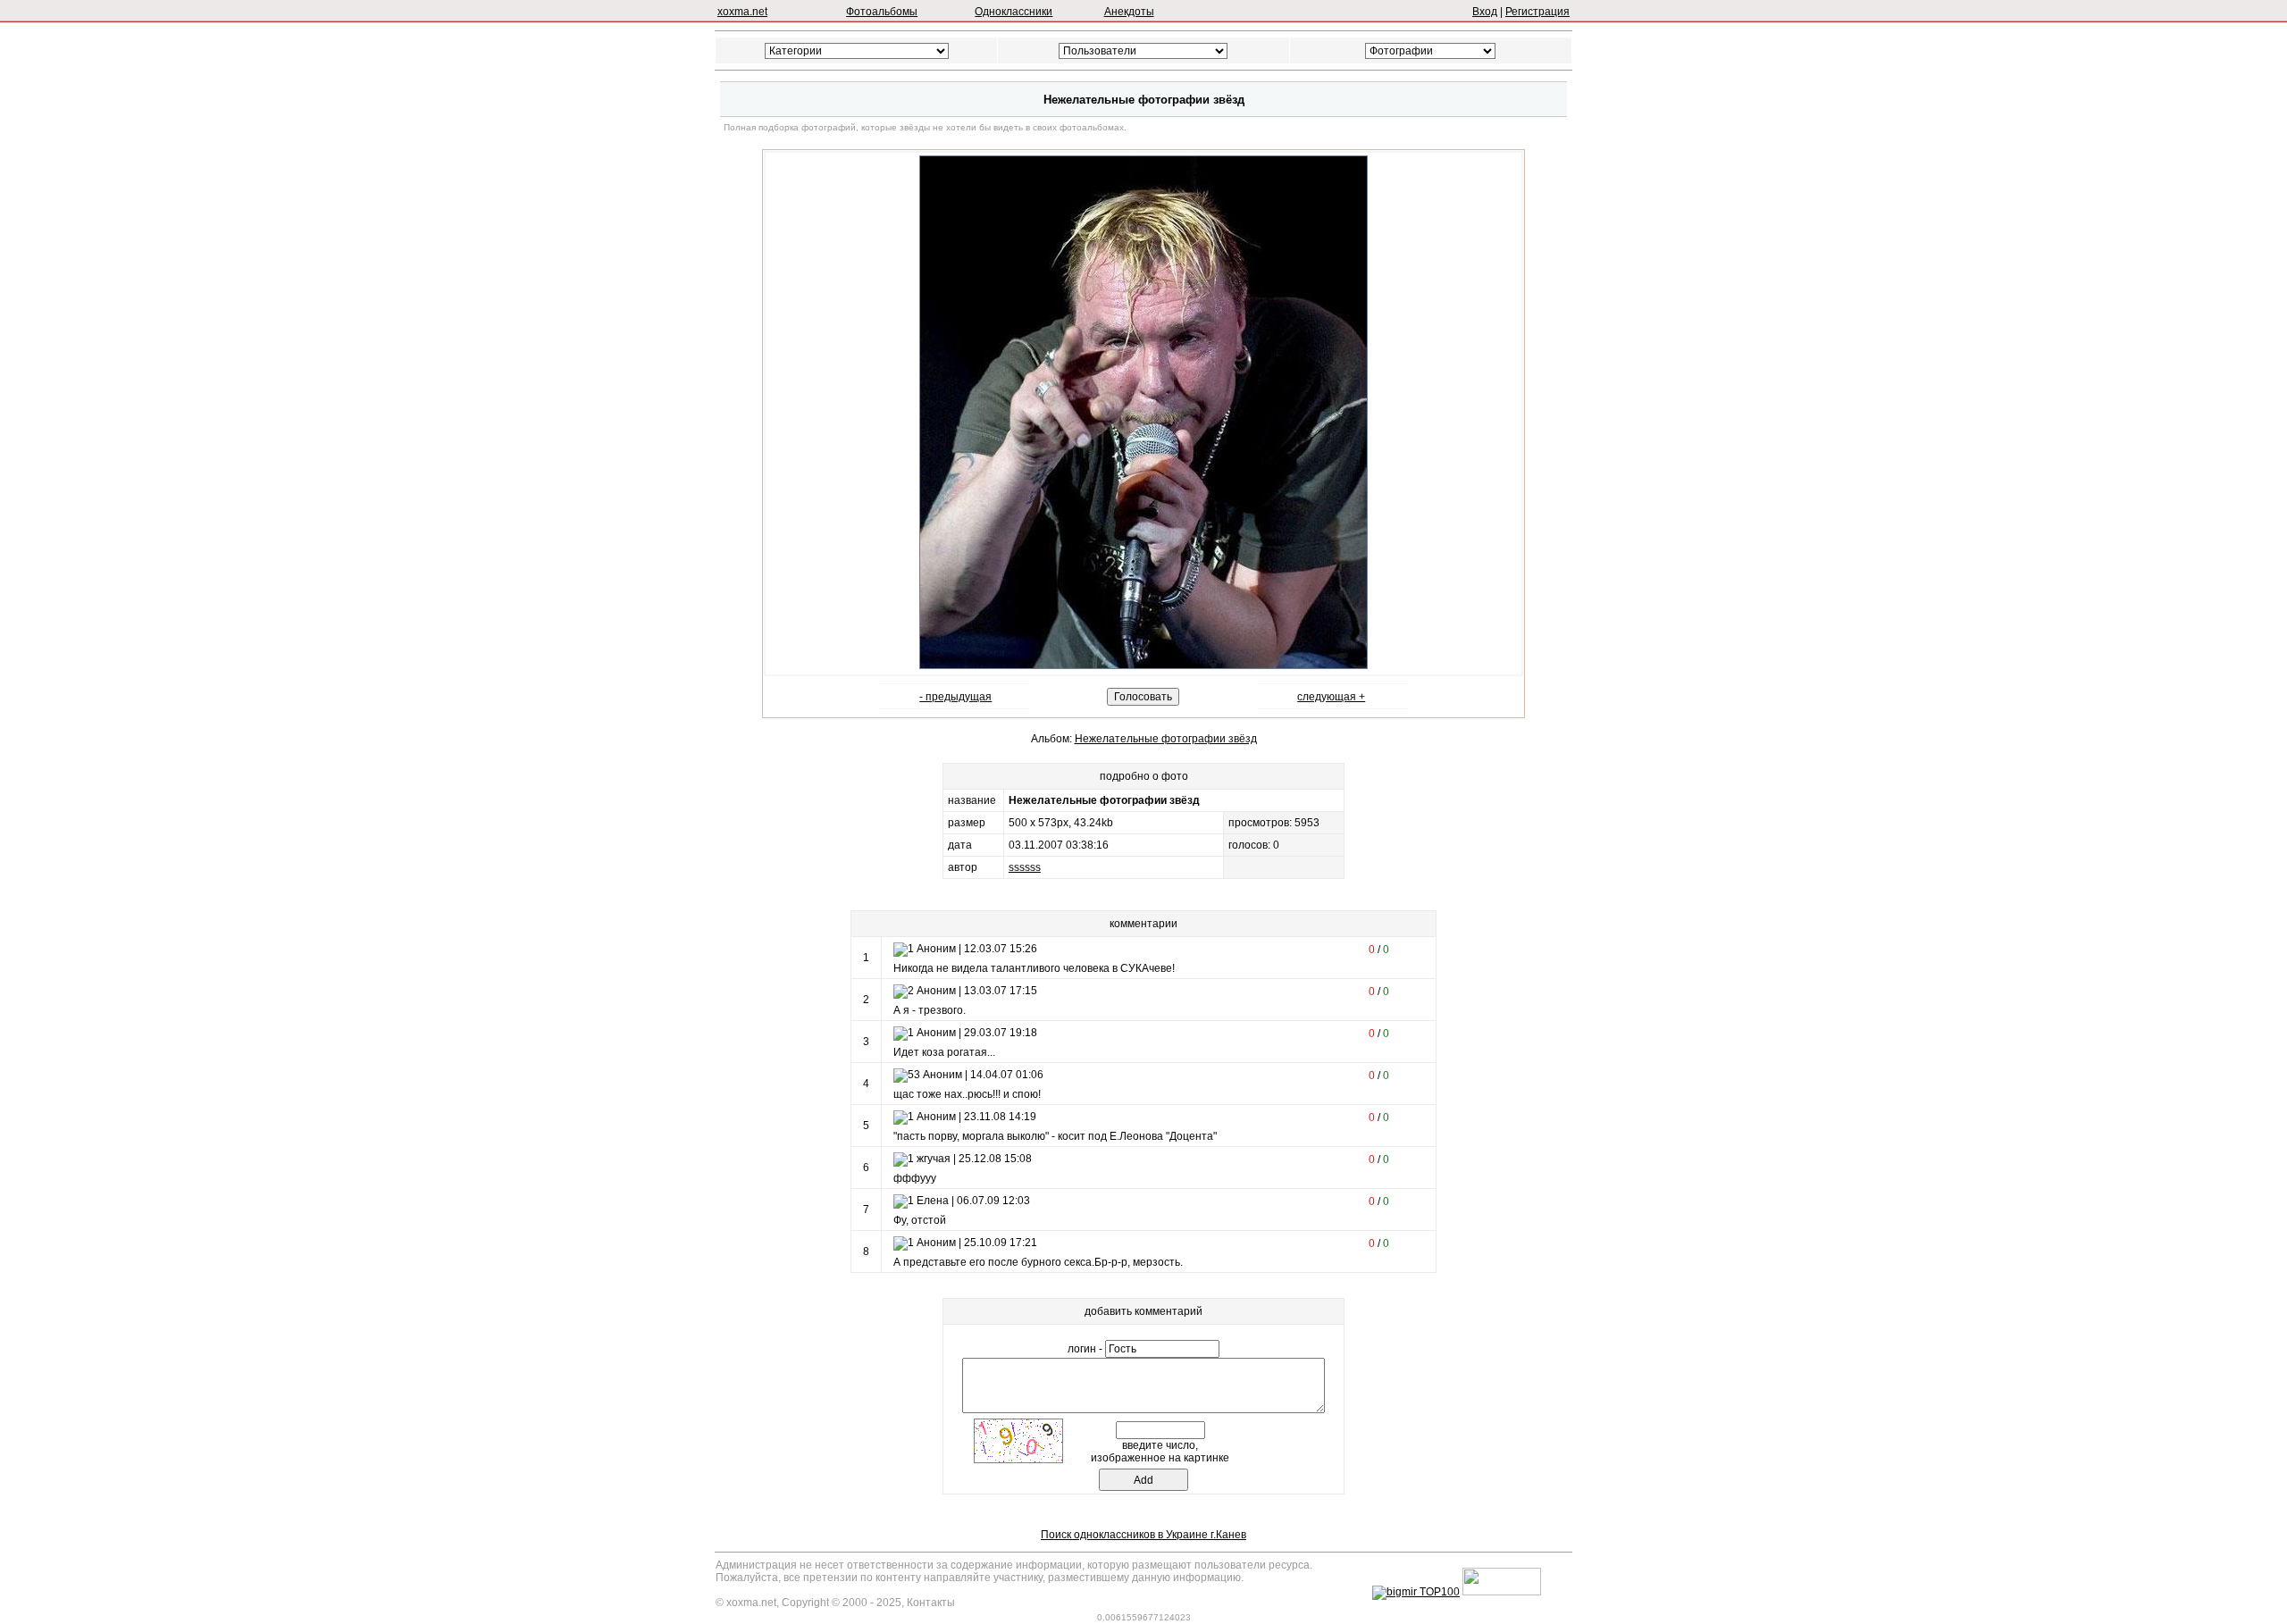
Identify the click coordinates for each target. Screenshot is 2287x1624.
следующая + (1331, 697)
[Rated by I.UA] (1502, 1592)
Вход (1485, 12)
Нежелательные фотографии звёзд (1166, 739)
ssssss (1025, 867)
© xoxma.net (746, 1603)
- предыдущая (955, 697)
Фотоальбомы (882, 12)
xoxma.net (742, 12)
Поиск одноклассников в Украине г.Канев (1143, 1535)
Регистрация (1537, 12)
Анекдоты (1129, 12)
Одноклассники (1014, 12)
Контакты (931, 1603)
